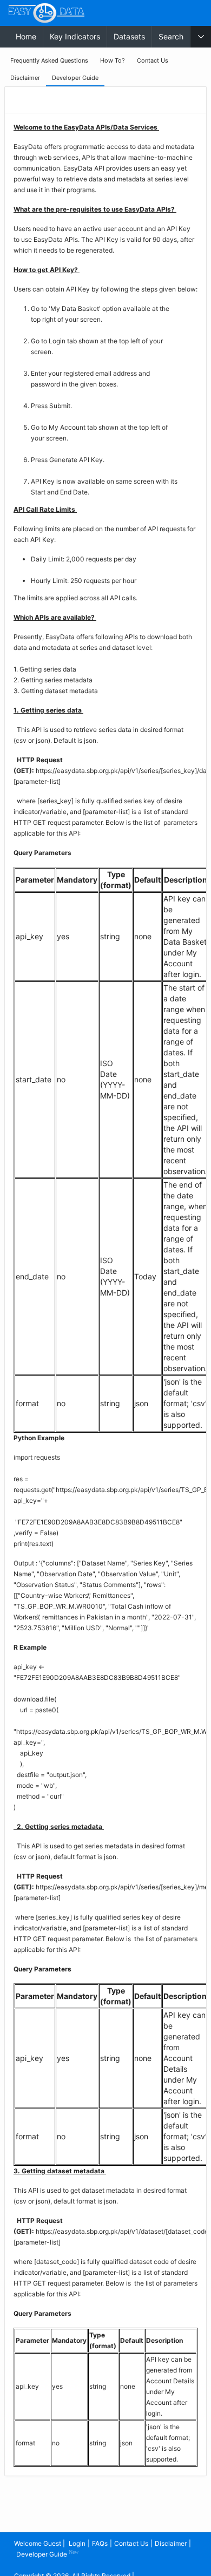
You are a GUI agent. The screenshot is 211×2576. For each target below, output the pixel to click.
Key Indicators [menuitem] (75, 36)
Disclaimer (171, 2543)
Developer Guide (47, 2554)
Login (77, 2543)
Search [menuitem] (171, 36)
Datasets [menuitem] (129, 36)
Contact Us (131, 2543)
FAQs (100, 2543)
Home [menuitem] (26, 36)
